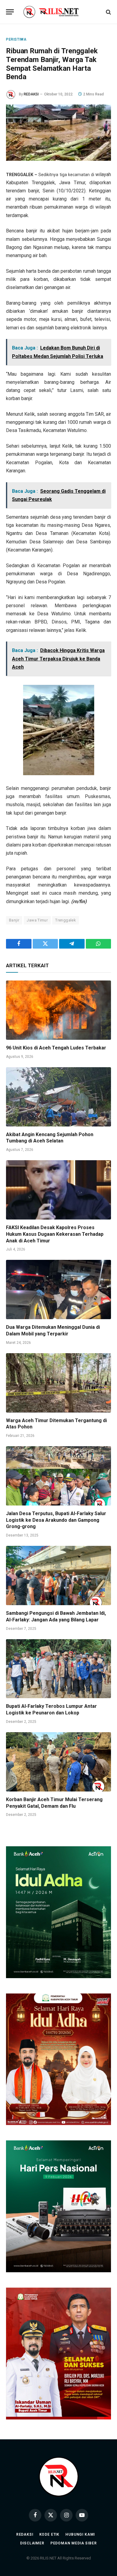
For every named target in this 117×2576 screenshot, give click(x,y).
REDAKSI (31, 94)
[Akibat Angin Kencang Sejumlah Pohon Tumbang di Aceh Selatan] (58, 1097)
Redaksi (25, 2534)
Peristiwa (16, 39)
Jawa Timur (37, 920)
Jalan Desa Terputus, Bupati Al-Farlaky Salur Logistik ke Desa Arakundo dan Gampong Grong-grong (56, 1520)
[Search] (108, 12)
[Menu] (10, 12)
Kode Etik (49, 2534)
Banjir (14, 920)
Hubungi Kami (80, 2534)
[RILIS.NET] (59, 12)
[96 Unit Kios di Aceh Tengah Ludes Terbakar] (58, 1010)
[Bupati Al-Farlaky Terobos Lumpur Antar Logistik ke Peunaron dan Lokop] (58, 1669)
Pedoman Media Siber (74, 2543)
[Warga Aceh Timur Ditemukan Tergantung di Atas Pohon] (58, 1383)
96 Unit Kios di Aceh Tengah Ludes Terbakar (56, 1048)
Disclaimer (32, 2543)
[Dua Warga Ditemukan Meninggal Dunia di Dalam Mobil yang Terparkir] (58, 1290)
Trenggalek (66, 920)
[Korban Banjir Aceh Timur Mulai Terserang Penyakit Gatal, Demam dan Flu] (58, 1762)
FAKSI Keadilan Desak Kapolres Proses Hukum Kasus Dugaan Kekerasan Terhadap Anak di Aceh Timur (55, 1234)
